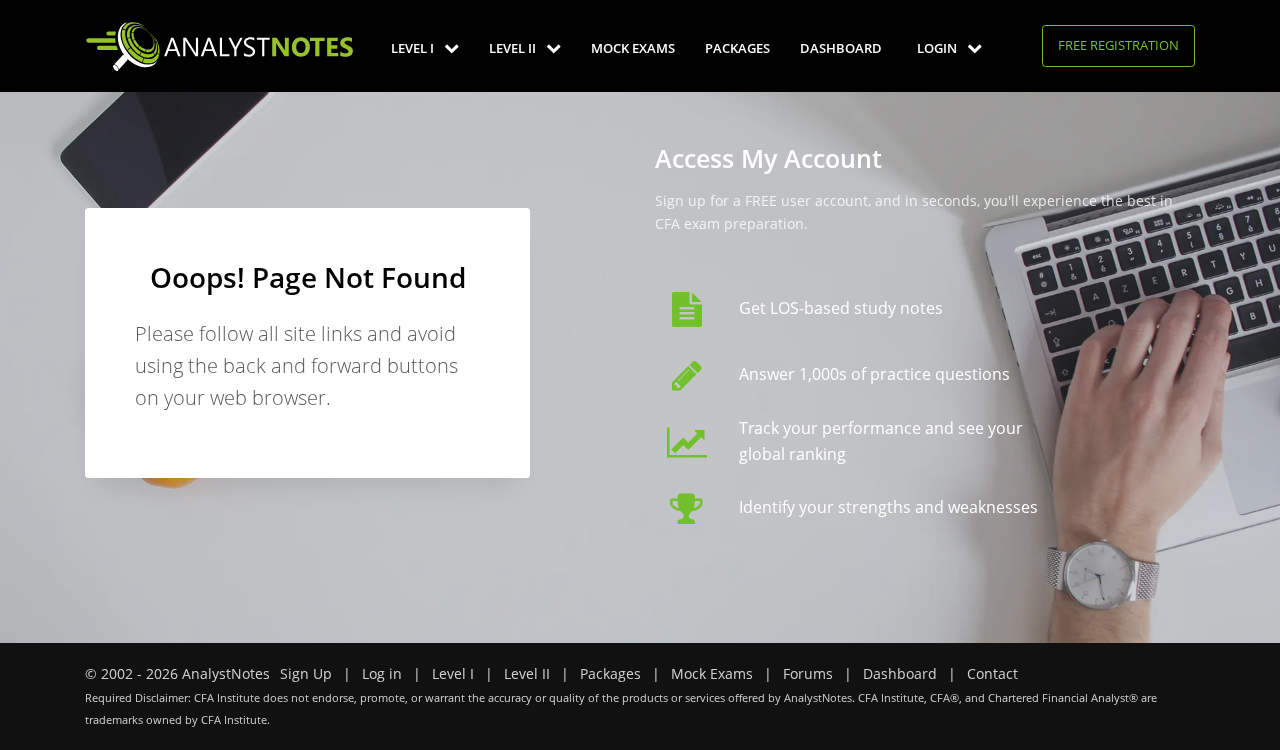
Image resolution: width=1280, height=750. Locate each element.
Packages (737, 48)
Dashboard (841, 48)
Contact (992, 673)
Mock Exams (633, 48)
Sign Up (306, 673)
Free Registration (1118, 45)
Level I (414, 48)
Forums (808, 673)
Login (938, 48)
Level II (514, 48)
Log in (382, 673)
